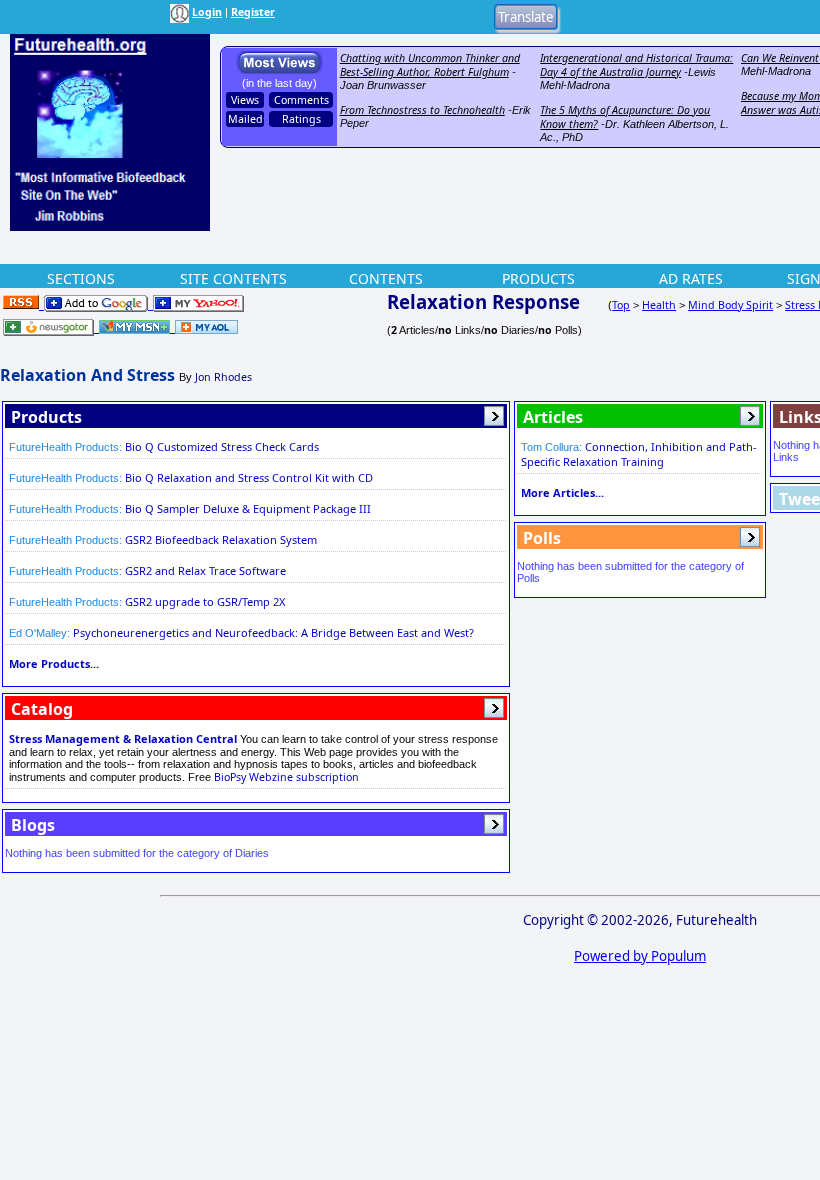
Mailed (245, 119)
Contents (386, 278)
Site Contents (233, 278)
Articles (553, 417)
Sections (81, 278)
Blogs (33, 825)
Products (538, 278)
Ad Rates (691, 278)
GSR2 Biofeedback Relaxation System (221, 539)
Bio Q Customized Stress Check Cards (222, 446)
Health (659, 305)
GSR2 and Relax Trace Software (205, 570)
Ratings (301, 119)
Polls (542, 538)
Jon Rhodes (223, 377)
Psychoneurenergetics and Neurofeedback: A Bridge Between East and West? (273, 632)
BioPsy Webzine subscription (286, 777)
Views (245, 100)
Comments (301, 100)
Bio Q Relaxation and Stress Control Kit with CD (249, 477)
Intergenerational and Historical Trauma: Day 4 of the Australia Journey (636, 65)
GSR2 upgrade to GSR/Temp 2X (205, 601)
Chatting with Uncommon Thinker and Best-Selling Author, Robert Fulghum (430, 65)
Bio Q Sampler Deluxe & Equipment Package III (248, 508)
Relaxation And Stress (87, 375)
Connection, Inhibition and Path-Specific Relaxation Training (639, 454)
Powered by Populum (640, 956)
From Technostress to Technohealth (422, 110)
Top (621, 305)
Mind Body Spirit (730, 305)
